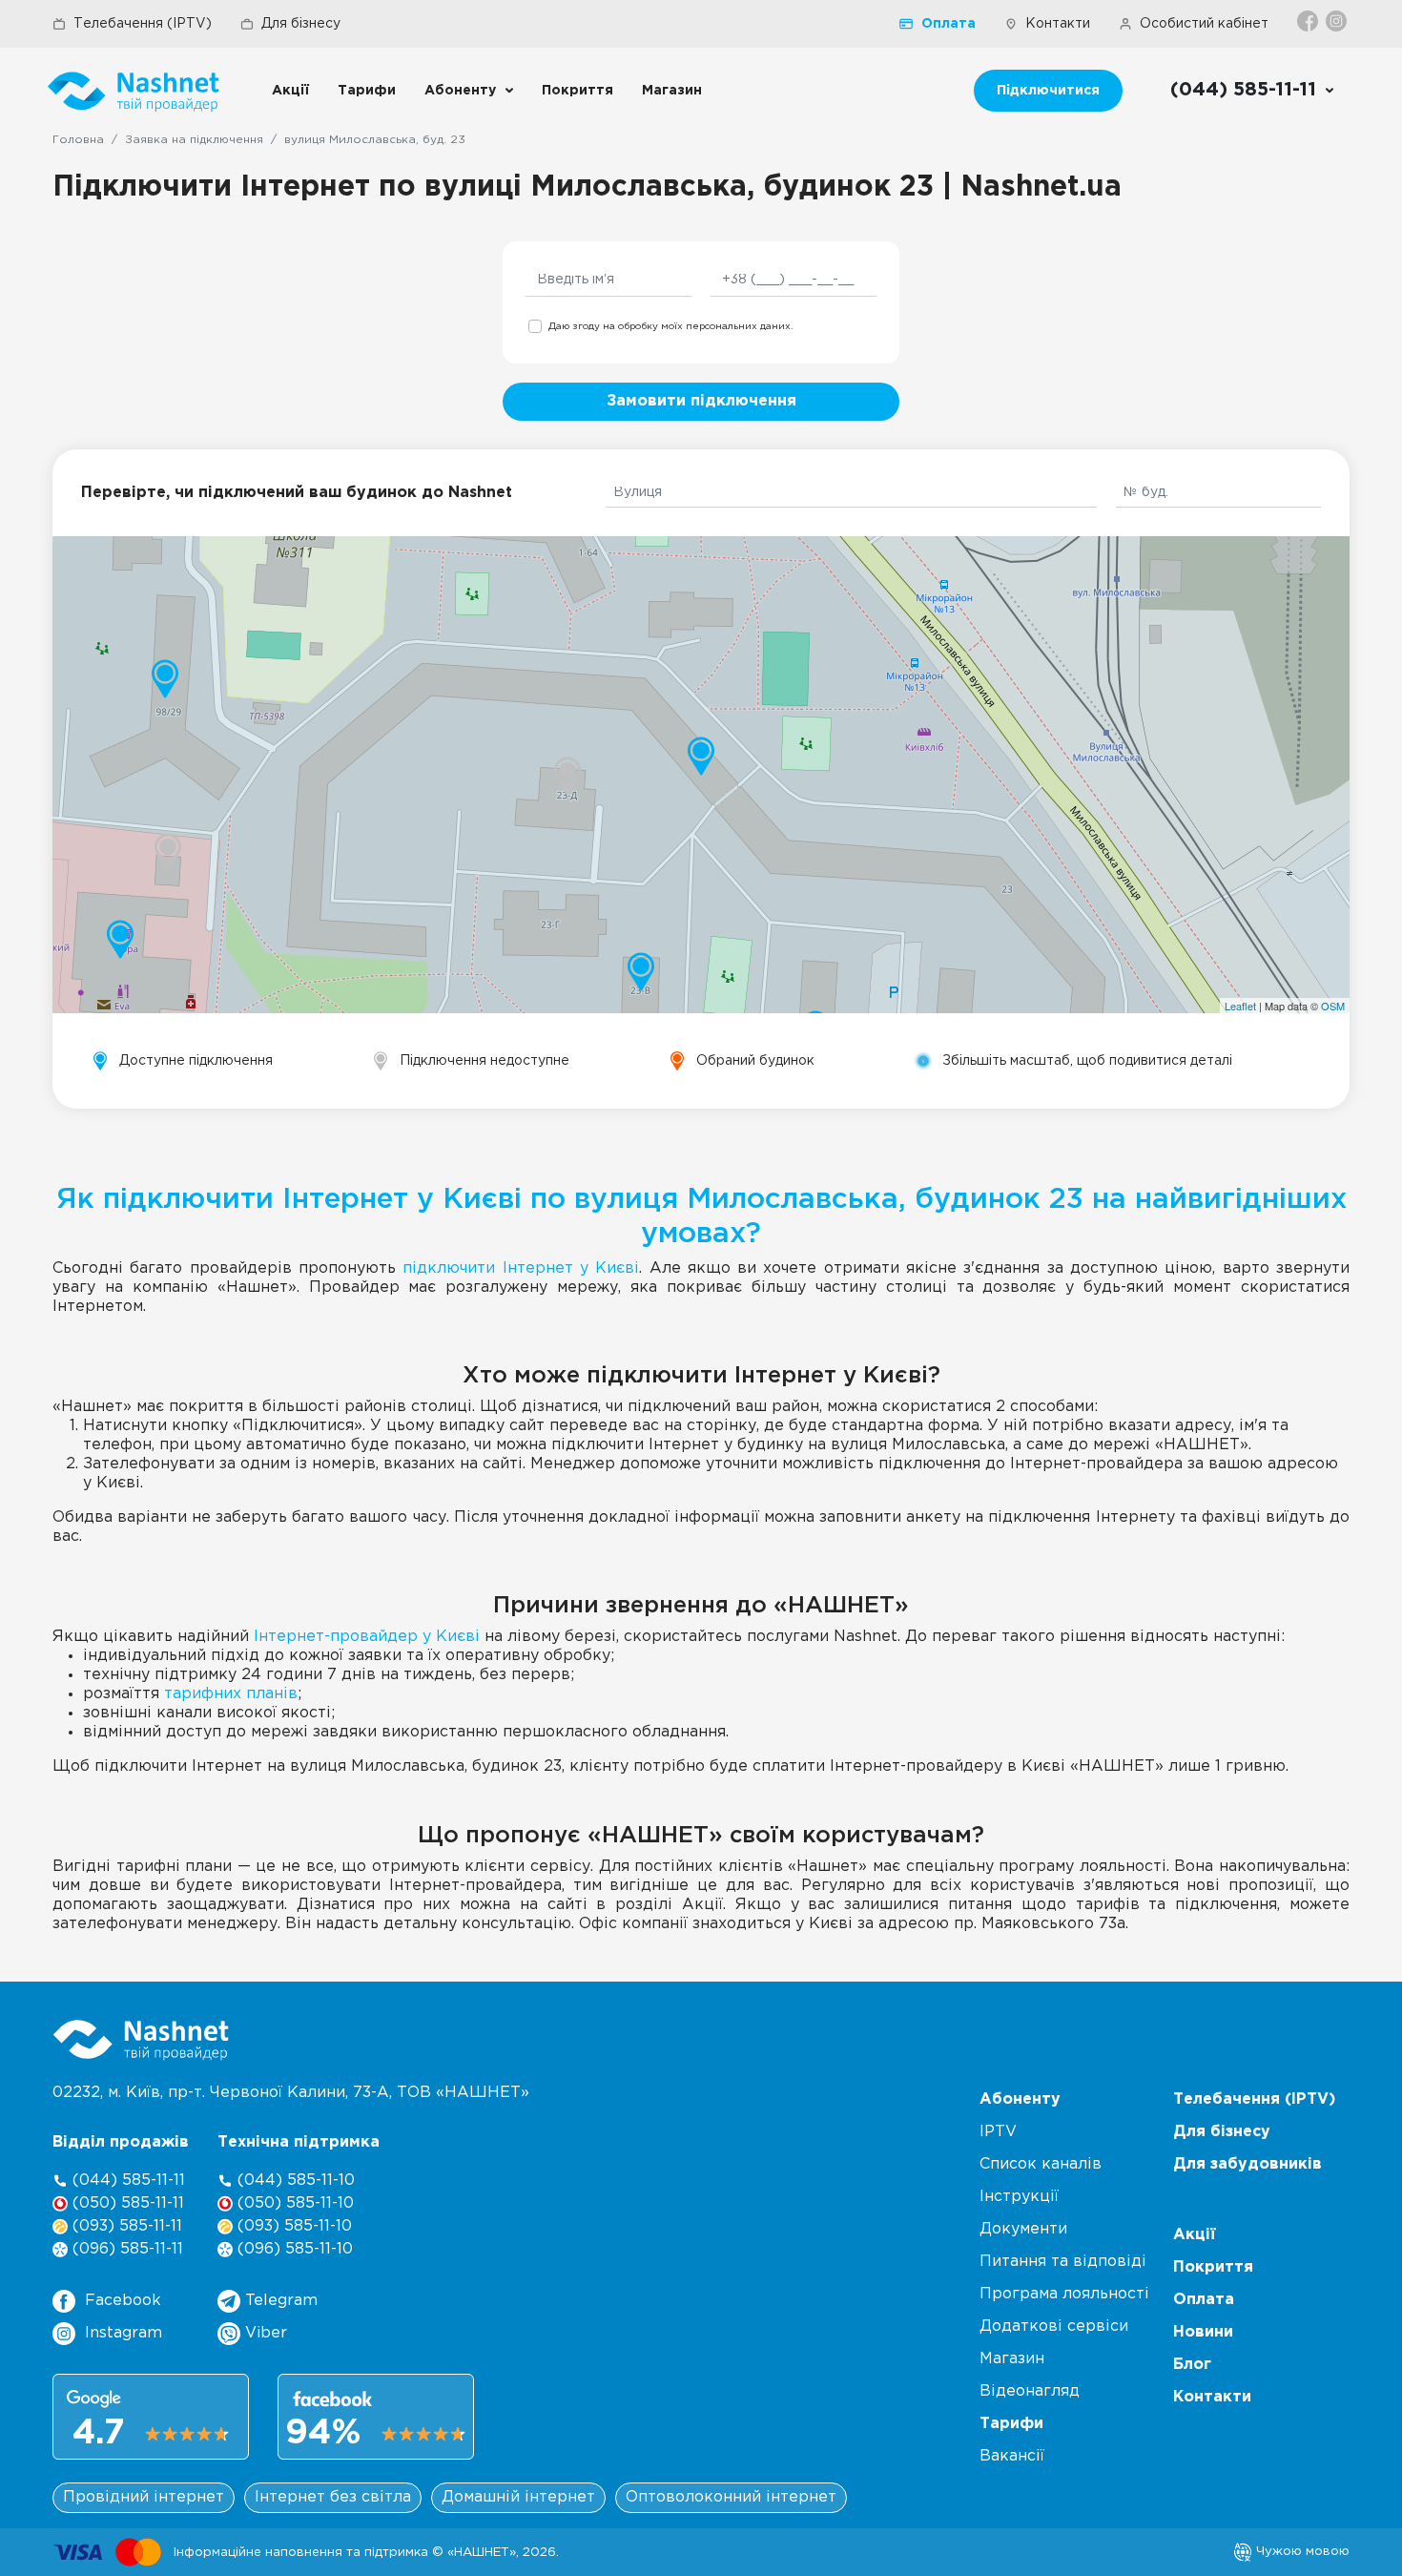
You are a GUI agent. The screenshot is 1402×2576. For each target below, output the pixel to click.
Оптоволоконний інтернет (731, 2497)
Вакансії (1012, 2456)
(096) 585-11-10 (293, 2249)
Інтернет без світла (333, 2497)
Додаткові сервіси (1054, 2327)
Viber (264, 2333)
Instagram (124, 2333)
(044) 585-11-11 (126, 2181)
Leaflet (1240, 1006)
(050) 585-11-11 (126, 2203)
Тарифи (367, 91)
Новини (1203, 2332)
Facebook (123, 2301)
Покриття (577, 91)
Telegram (279, 2301)
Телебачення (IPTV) (143, 24)
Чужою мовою (1301, 2551)
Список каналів (1041, 2164)
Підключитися (1048, 91)
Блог (1192, 2365)
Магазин (672, 91)
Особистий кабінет (1204, 24)
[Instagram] (1338, 21)
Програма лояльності (1064, 2294)
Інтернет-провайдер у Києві (367, 1637)
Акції (290, 91)
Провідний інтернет (144, 2497)
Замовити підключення (701, 401)
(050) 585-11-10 (293, 2203)
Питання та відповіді (1063, 2262)
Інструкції (1019, 2197)
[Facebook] (1309, 21)
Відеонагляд (1030, 2391)
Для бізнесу (301, 24)
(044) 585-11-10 (294, 2181)
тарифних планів (231, 1694)
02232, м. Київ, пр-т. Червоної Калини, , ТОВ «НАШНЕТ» (291, 2093)
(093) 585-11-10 (292, 2226)
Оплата (948, 24)
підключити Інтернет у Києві (521, 1268)
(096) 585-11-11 (125, 2249)
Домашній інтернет (518, 2497)
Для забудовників (1247, 2164)
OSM (1333, 1006)
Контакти (1058, 24)
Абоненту (460, 91)
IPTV (998, 2132)
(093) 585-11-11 (125, 2226)
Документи (1023, 2229)
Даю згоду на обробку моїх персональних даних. (670, 327)
